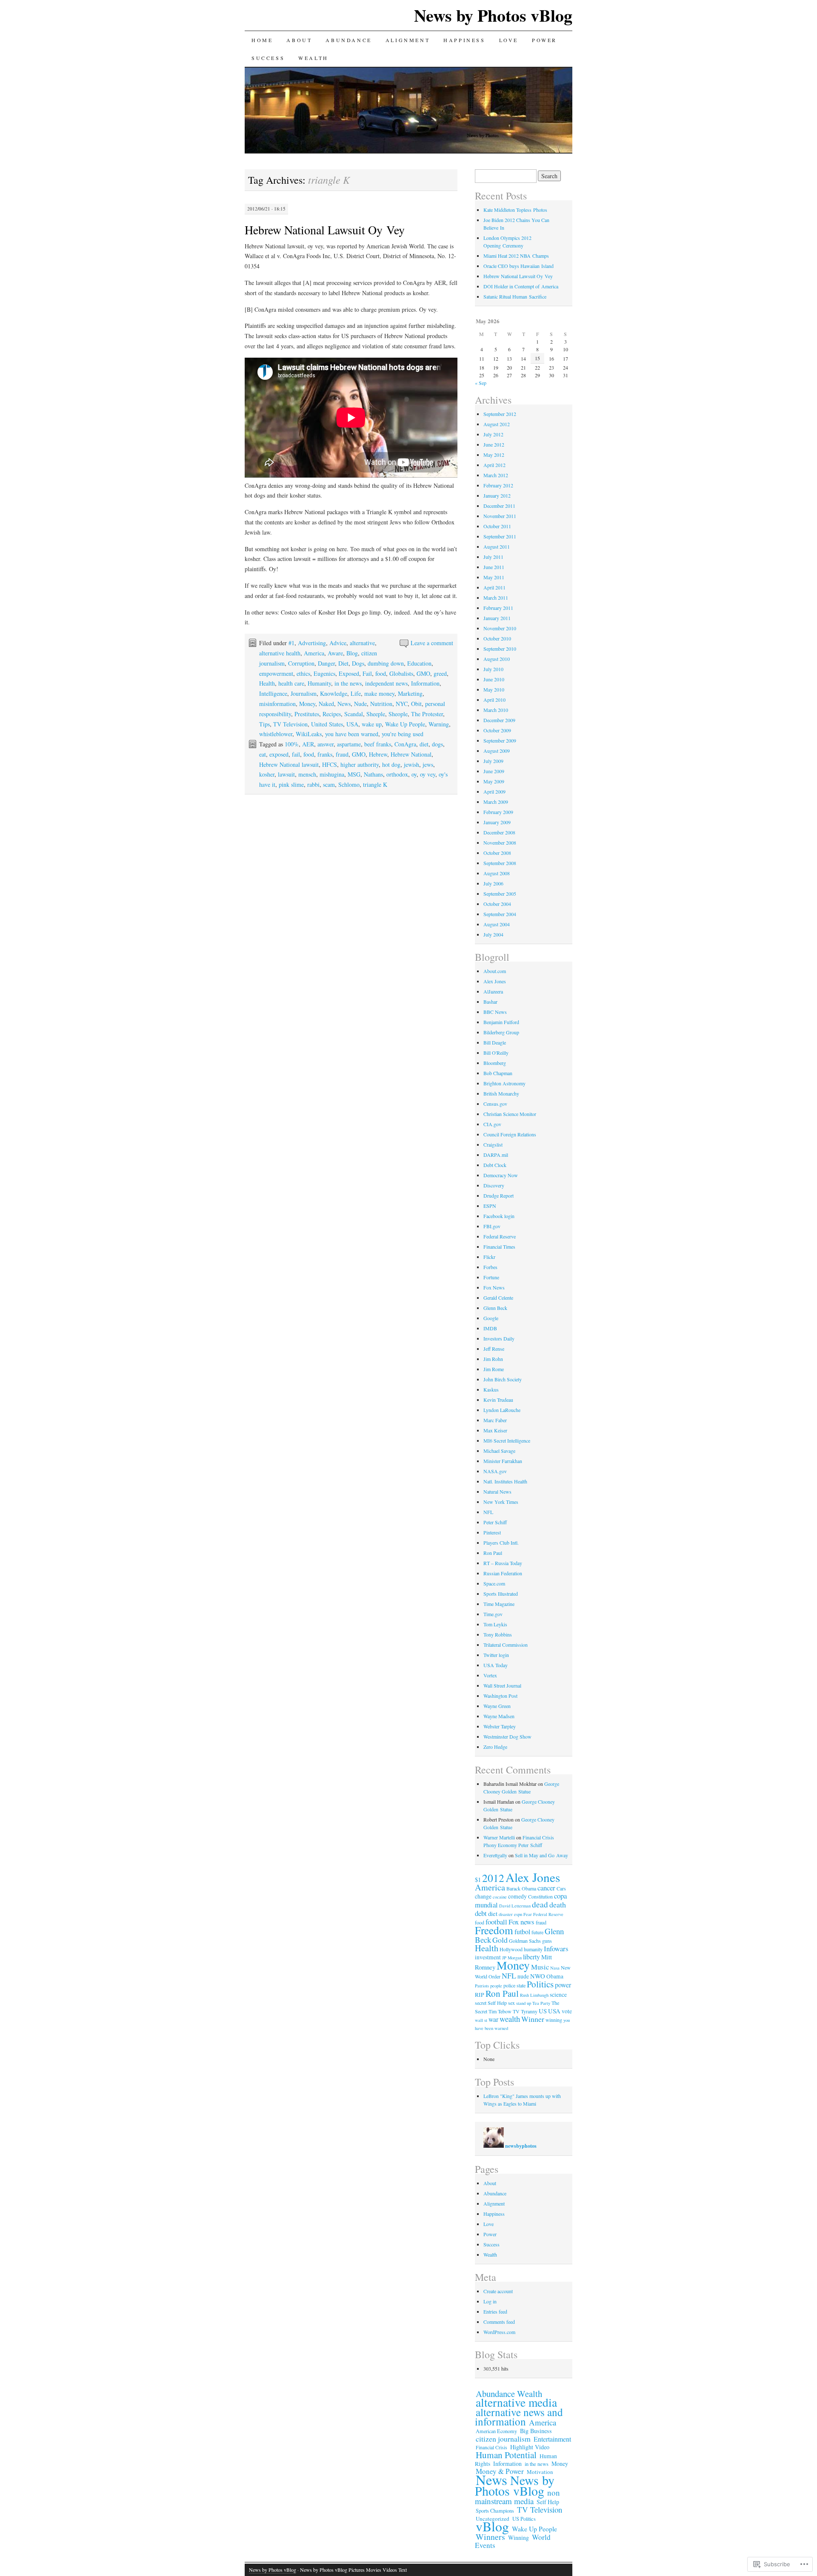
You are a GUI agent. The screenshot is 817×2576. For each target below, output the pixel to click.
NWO (538, 1976)
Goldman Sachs (525, 1941)
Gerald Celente (498, 1298)
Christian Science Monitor (510, 1114)
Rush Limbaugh (534, 1995)
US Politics (524, 2519)
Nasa (555, 1968)
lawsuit (286, 774)
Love (509, 40)
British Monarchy (501, 1093)
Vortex (490, 1675)
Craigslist (493, 1144)
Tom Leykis (495, 1624)
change (483, 1896)
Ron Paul (493, 1553)
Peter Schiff (495, 1522)
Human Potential (506, 2455)
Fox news (521, 1922)
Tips (264, 724)
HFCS (330, 764)
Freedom (494, 1930)
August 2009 (497, 751)
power (563, 1985)
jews (428, 764)
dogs (437, 744)
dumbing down (386, 663)
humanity (533, 1949)
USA (352, 724)
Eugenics (324, 673)
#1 (291, 643)
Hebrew (378, 754)
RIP (480, 1995)
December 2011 (499, 506)
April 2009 (494, 791)
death (558, 1904)
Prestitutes (307, 714)
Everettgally (495, 1855)
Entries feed (495, 2311)
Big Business (536, 2431)
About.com (495, 971)
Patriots (482, 1986)
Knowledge (334, 693)
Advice (338, 643)
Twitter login (496, 1655)
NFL (488, 1512)
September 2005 (500, 894)
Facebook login (499, 1216)
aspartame (349, 744)
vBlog (492, 2526)
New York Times (501, 1502)
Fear (528, 1914)
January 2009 (497, 822)
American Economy (496, 2431)
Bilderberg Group (501, 1032)
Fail (367, 673)
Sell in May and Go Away (541, 1855)
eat (263, 754)
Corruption (301, 663)
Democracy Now (501, 1175)
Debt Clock (495, 1165)
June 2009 (494, 771)
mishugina (332, 774)
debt (481, 1913)
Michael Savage (499, 1451)
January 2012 (497, 495)
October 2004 (497, 904)
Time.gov (493, 1614)
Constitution (540, 1896)
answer (326, 744)
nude (523, 1976)
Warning (439, 724)
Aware (335, 653)
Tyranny (529, 2011)
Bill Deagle (495, 1042)
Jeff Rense (494, 1349)
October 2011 (497, 526)
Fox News (494, 1287)
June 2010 (494, 679)
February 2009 (498, 812)
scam (329, 784)
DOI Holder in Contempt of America (521, 286)
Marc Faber (495, 1420)
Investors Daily (499, 1338)
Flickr (489, 1257)
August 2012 (497, 424)
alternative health (280, 653)
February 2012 (498, 485)
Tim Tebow (500, 2011)
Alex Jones (495, 981)
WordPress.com (499, 2332)
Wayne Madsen (499, 1716)
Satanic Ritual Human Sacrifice (515, 296)
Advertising (312, 643)
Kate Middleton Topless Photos (515, 210)
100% (292, 744)
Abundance (349, 40)
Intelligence (273, 693)
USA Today (496, 1665)
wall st (481, 2020)
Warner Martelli (499, 1837)
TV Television (290, 724)
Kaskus (491, 1389)
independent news (386, 683)
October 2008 (497, 853)
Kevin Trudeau (498, 1400)
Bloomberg (495, 1063)
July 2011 (493, 557)
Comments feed (499, 2322)
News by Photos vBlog (493, 15)
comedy (517, 1896)
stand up (524, 2003)
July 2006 (493, 883)
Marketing (410, 693)
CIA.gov (492, 1124)
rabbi (313, 784)
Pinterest (492, 1532)
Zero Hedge (495, 1747)
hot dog (391, 764)
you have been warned (352, 734)
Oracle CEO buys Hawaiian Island (518, 266)
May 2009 (494, 781)
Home (262, 40)
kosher (267, 774)
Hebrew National (411, 754)
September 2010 (500, 649)
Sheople (398, 714)
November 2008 (500, 843)
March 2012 (496, 475)
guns (547, 1941)
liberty (531, 1957)
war (493, 2019)
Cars (561, 1888)
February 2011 (498, 608)
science (558, 1995)
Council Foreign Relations (510, 1134)
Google (491, 1318)
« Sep (481, 383)
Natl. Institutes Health (505, 1481)
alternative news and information (519, 2417)
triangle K (375, 784)
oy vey (428, 774)
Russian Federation (503, 1573)
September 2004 (500, 914)
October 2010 (497, 638)
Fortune (491, 1277)
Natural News (497, 1492)
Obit (416, 704)
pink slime (291, 784)
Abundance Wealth (509, 2394)
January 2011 (497, 618)
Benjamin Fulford (501, 1022)
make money (379, 693)
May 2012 (494, 455)
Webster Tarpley (500, 1726)
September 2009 (500, 740)
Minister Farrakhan (503, 1461)
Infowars (556, 1948)
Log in (490, 2301)
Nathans (373, 774)
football (496, 1922)
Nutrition (381, 704)
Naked (326, 704)
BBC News (495, 1012)
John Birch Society (503, 1379)
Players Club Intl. (501, 1543)
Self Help (497, 2003)
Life (356, 693)
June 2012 (494, 444)
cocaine (500, 1897)
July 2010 (493, 669)
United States (327, 724)
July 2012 (493, 434)
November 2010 (500, 628)
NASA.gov (495, 1471)
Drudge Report (498, 1195)
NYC (402, 704)
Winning (518, 2538)
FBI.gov (492, 1226)
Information (425, 683)
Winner (533, 2019)
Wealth (313, 58)
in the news (348, 683)
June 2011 (494, 567)
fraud (342, 754)
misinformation (277, 704)
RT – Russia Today (503, 1563)
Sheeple (376, 714)
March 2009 (496, 802)
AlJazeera (493, 991)
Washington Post (500, 1696)
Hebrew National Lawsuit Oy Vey (325, 230)
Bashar (490, 1002)
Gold (500, 1940)
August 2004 (497, 924)
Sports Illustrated (501, 1594)
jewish (411, 764)
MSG (354, 774)
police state (514, 1985)
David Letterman (515, 1906)
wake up (372, 724)
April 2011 (494, 587)
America (314, 653)
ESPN (490, 1206)
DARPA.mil (496, 1155)
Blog (352, 653)
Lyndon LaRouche (502, 1410)
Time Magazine (499, 1604)
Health (267, 683)
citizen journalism (503, 2439)
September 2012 (500, 414)
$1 (478, 1879)
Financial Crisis (491, 2447)
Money (307, 704)
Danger (326, 663)
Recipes (332, 714)
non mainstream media (517, 2497)
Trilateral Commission (506, 1645)
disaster (506, 1914)
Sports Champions (495, 2511)
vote (567, 2011)
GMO (423, 673)
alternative (362, 643)
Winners (490, 2537)
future (537, 1932)
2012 (493, 1878)
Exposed (349, 673)
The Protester (427, 714)
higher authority (360, 764)
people (496, 1986)
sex (511, 2003)
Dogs (358, 663)
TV (516, 2011)
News (344, 704)
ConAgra (405, 744)
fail (296, 754)
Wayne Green (497, 1706)
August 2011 (497, 547)
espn (518, 1914)
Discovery (494, 1185)
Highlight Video (530, 2447)
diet (424, 744)
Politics (540, 1984)
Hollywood (511, 1949)
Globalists (401, 673)
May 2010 (494, 689)
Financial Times (499, 1247)
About (299, 40)
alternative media (516, 2402)
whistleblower (276, 734)
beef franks (378, 744)
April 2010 (494, 700)
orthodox (397, 774)
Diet (343, 663)
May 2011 (494, 577)
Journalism (304, 693)
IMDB (490, 1328)
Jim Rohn (493, 1359)
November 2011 (500, 516)
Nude (360, 704)
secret (481, 2003)
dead (540, 1904)
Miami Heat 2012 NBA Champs (516, 256)
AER (308, 744)
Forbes (490, 1267)
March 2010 (496, 710)
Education (419, 663)
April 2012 (494, 465)
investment (488, 1957)
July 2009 (493, 761)
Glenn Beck (495, 1308)
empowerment (276, 673)
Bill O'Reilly (496, 1053)
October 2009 (497, 730)
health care (291, 683)
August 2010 (497, 659)
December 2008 (499, 832)
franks (325, 754)
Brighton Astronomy (504, 1083)
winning (554, 2020)
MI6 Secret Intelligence (507, 1440)
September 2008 (500, 863)
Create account (498, 2291)
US (543, 2011)
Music (540, 1967)
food (381, 673)
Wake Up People (405, 724)
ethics (303, 673)
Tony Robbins (498, 1634)
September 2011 (500, 536)
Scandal (354, 714)
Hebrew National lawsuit (289, 764)
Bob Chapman (498, 1073)
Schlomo (349, 784)
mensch (307, 774)
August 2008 (497, 873)
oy (414, 774)
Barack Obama (521, 1888)
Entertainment (552, 2439)
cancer (546, 1888)
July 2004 (493, 934)
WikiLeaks (309, 734)
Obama (555, 1976)
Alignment (408, 40)
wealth (510, 2019)
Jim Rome (494, 1369)
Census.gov (495, 1104)
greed (440, 673)
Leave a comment (432, 643)
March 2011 (496, 598)
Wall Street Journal (502, 1685)
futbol (522, 1931)
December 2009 (499, 720)
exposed (279, 754)
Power (544, 40)
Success (268, 58)
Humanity (319, 683)
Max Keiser (495, 1430)
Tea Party (541, 2003)
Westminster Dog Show (507, 1736)
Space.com (494, 1583)
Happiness (464, 40)
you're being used (403, 734)
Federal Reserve (500, 1236)
